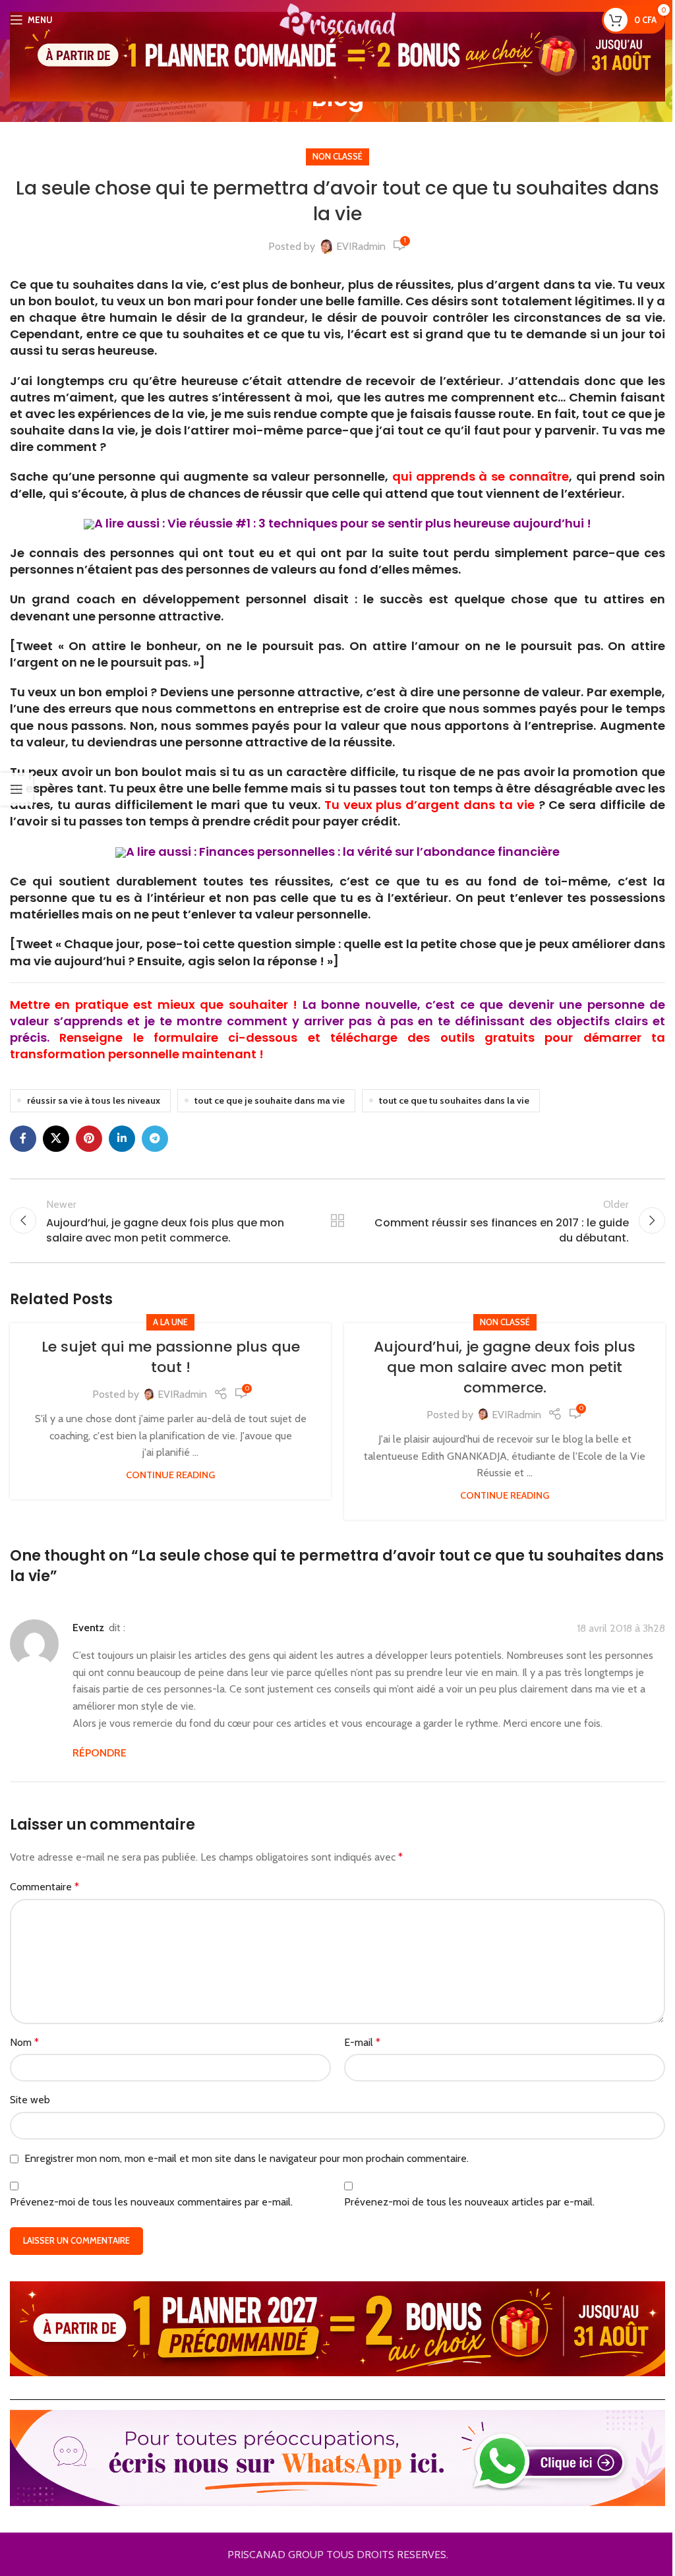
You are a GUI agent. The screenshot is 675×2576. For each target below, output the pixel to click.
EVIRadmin (361, 246)
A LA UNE (170, 1322)
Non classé (337, 157)
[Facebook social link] (23, 1139)
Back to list (337, 1220)
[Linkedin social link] (122, 1139)
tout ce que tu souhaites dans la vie (454, 1100)
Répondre (100, 1753)
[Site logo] (337, 19)
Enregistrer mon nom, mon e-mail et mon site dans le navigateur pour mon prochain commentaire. (247, 2158)
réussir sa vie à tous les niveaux (94, 1100)
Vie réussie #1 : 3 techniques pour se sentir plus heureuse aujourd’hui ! (379, 523)
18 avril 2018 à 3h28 (621, 1629)
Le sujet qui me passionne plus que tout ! (171, 1357)
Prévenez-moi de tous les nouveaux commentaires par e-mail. (151, 2202)
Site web (30, 2100)
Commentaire (44, 1887)
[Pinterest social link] (89, 1139)
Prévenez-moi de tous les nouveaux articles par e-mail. (469, 2202)
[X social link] (56, 1139)
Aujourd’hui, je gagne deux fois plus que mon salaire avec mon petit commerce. (505, 1367)
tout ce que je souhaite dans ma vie (270, 1100)
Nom (24, 2042)
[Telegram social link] (155, 1139)
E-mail (362, 2042)
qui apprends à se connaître (481, 476)
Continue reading (170, 1475)
